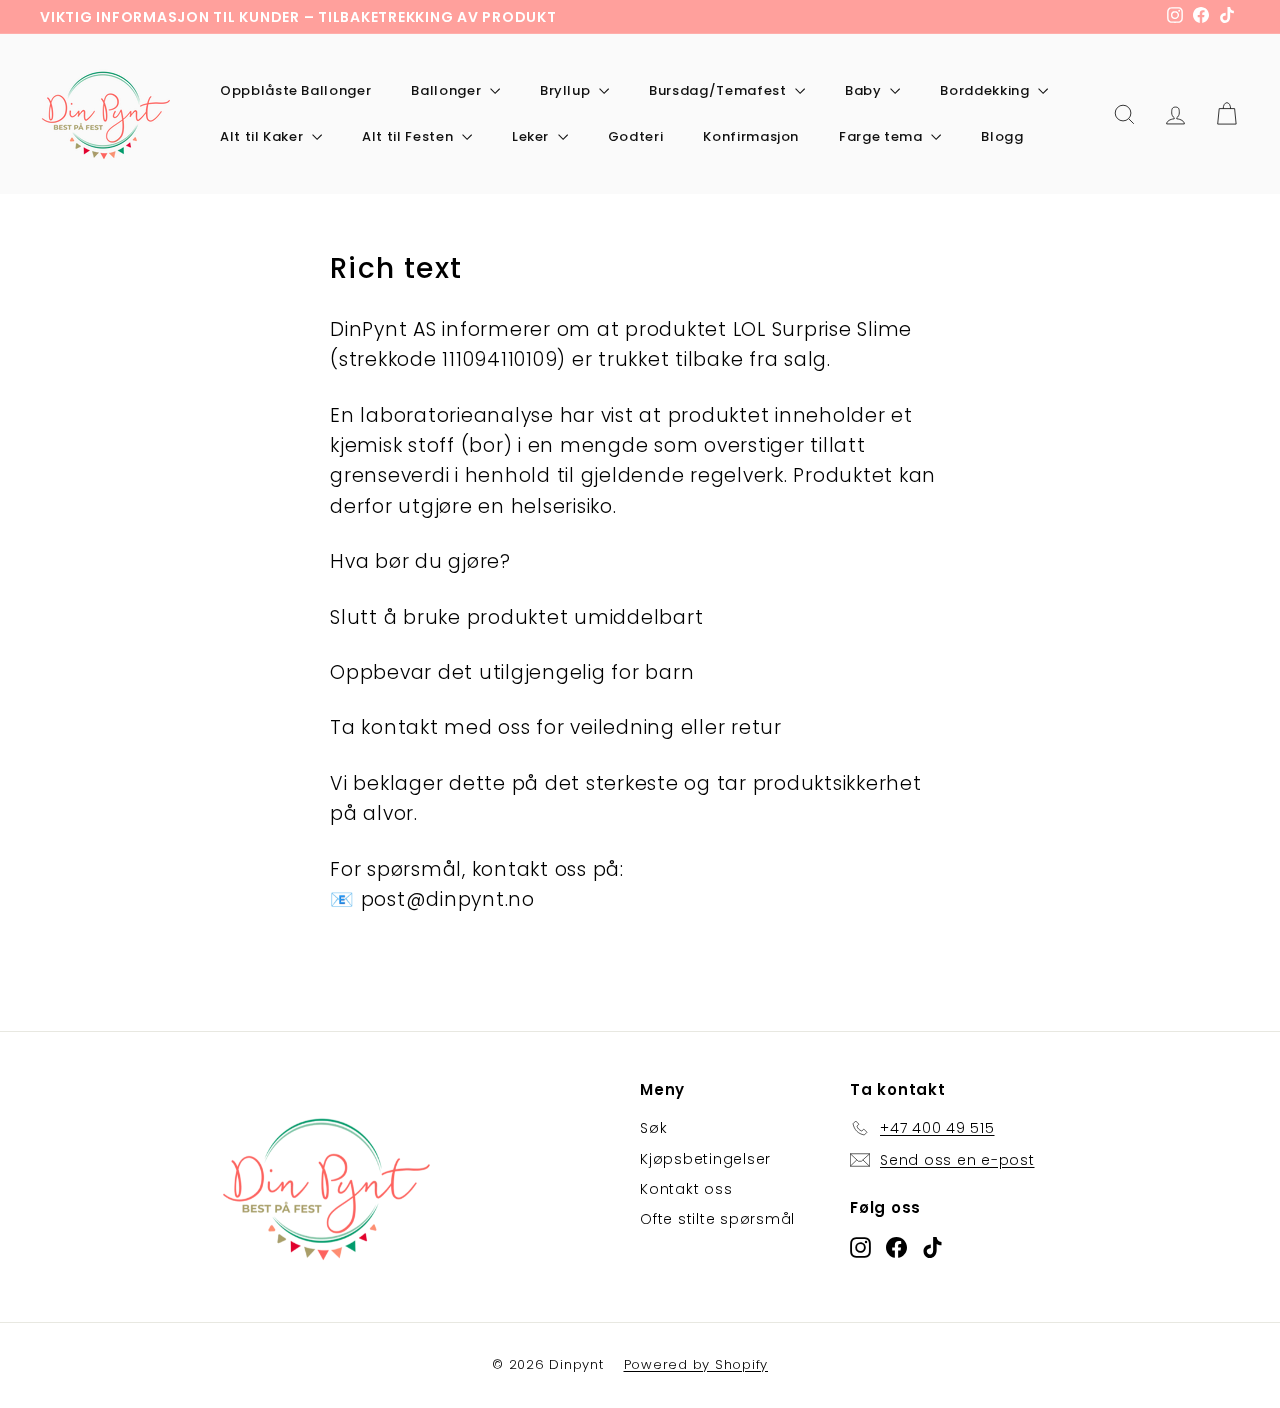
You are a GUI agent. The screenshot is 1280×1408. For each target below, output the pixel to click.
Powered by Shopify (696, 1364)
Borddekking (986, 90)
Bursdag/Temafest (719, 90)
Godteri (636, 136)
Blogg (1002, 136)
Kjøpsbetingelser (705, 1159)
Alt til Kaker (263, 136)
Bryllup (567, 90)
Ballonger (448, 90)
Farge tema (882, 136)
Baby (865, 90)
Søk (653, 1128)
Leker (532, 136)
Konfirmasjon (751, 136)
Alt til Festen (409, 136)
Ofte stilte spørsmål (717, 1219)
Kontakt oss (686, 1189)
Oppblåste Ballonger (295, 90)
